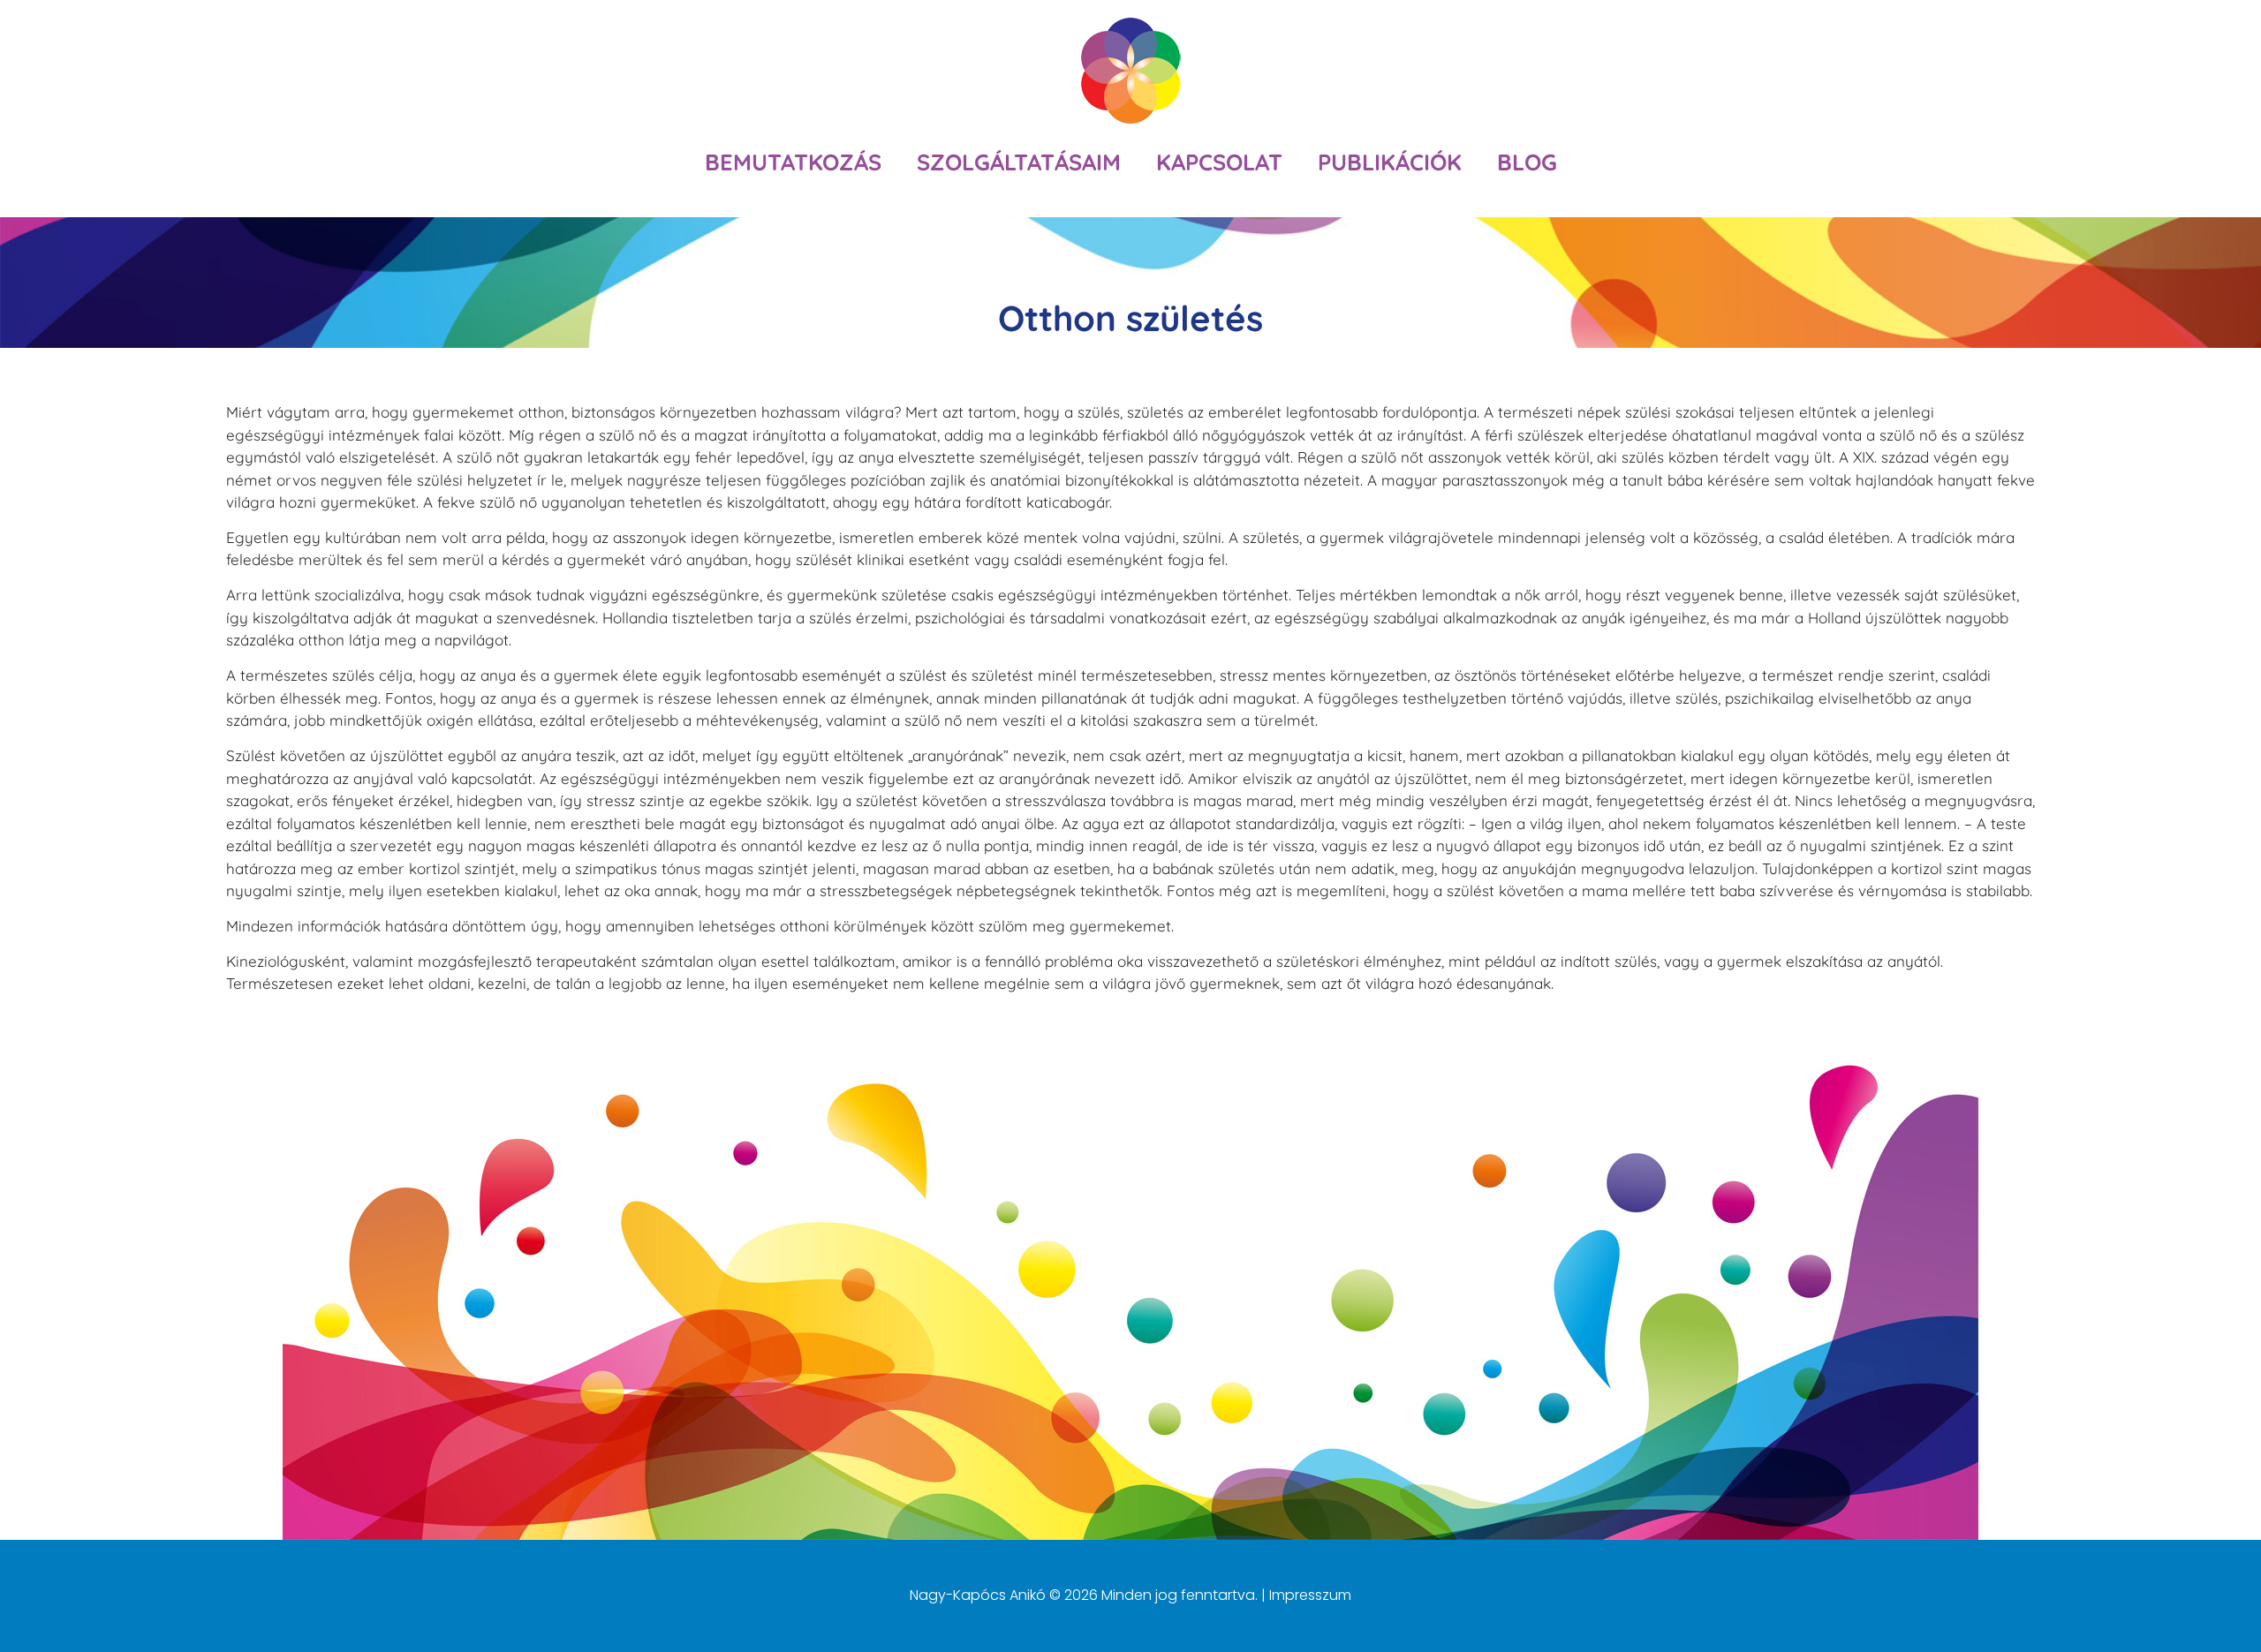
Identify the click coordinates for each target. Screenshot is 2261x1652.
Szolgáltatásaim (1019, 162)
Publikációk (1390, 162)
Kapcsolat (1219, 162)
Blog (1527, 162)
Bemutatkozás (793, 162)
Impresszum (1310, 1595)
